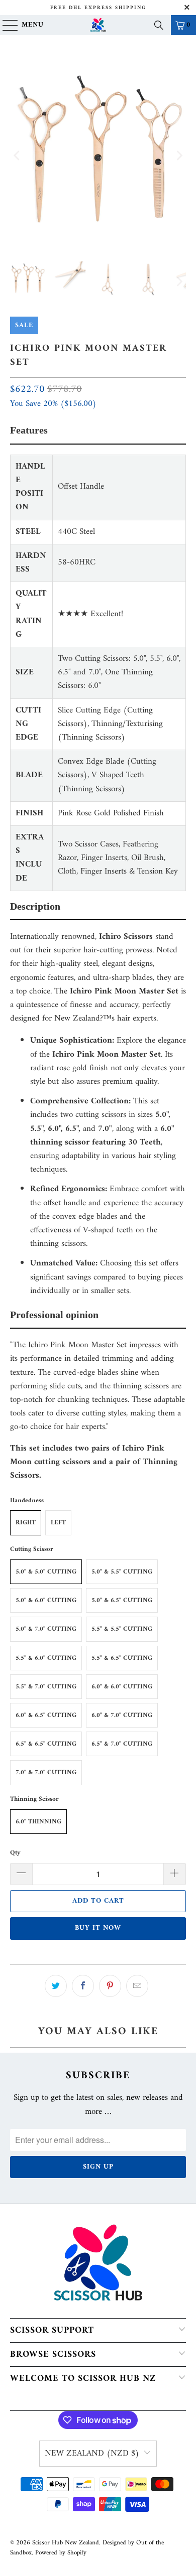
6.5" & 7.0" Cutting (122, 1744)
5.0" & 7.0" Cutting (46, 1629)
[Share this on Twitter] (56, 1986)
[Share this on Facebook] (83, 1986)
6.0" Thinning (38, 1822)
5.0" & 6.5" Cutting (122, 1600)
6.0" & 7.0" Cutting (122, 1715)
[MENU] (6, 25)
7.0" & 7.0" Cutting (46, 1772)
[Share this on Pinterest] (110, 1986)
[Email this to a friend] (137, 1986)
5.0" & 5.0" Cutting (46, 1572)
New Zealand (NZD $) (92, 2454)
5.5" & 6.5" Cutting (122, 1658)
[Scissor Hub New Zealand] (98, 25)
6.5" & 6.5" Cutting (46, 1744)
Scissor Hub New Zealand (66, 2543)
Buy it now (98, 1928)
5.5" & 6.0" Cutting (46, 1658)
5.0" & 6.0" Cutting (46, 1600)
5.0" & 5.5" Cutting (122, 1572)
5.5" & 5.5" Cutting (122, 1629)
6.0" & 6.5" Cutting (46, 1715)
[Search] (159, 25)
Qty (15, 1853)
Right (26, 1523)
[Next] (178, 156)
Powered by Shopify (61, 2553)
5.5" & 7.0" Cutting (46, 1687)
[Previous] (18, 156)
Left (58, 1523)
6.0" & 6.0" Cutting (122, 1687)
